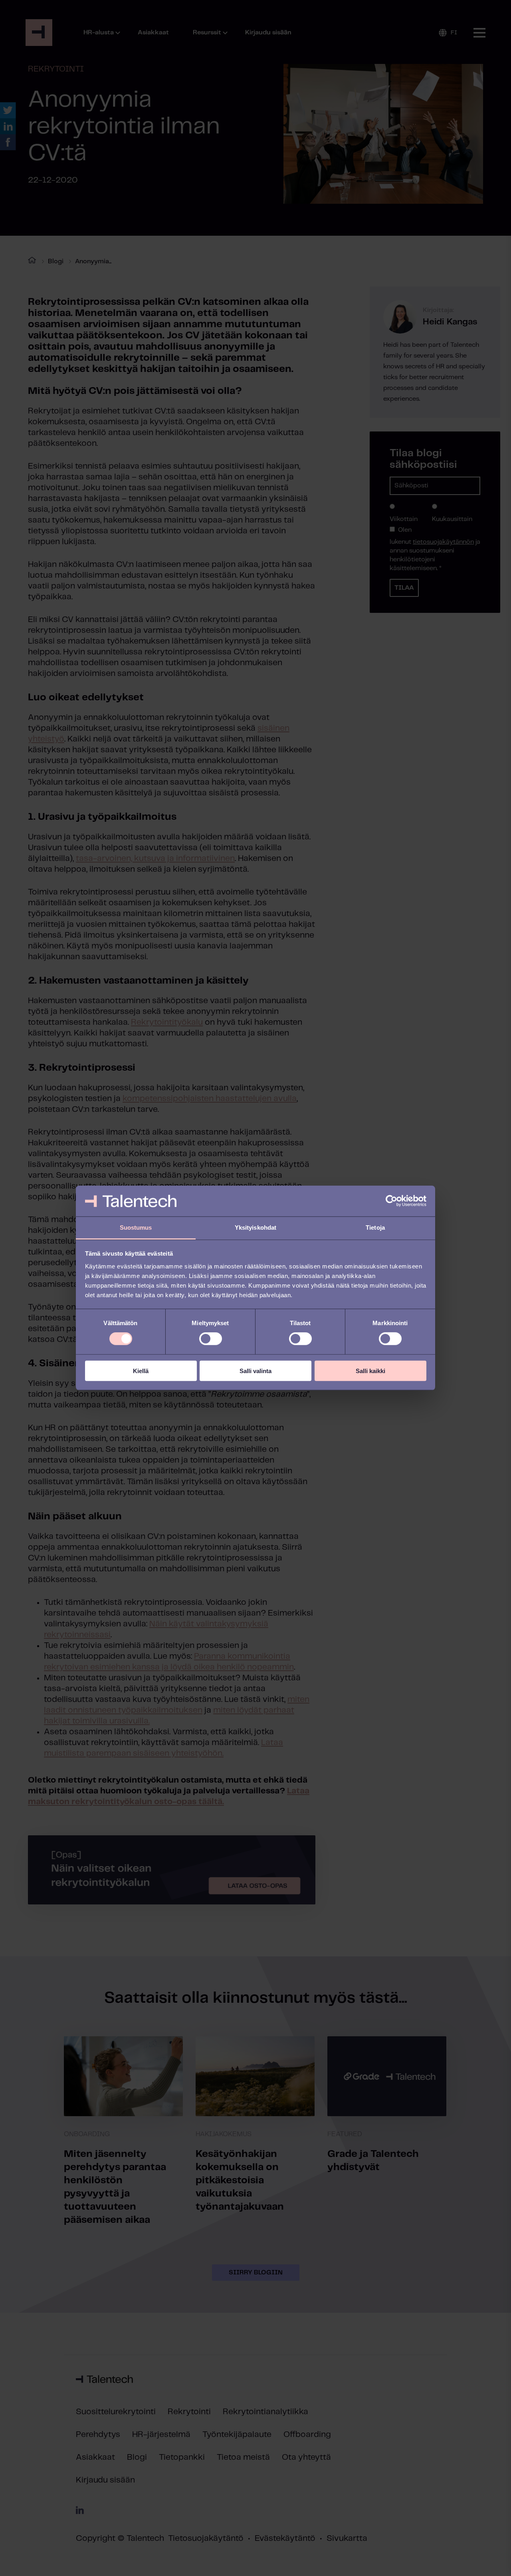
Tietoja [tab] (375, 1227)
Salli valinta (255, 1370)
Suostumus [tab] (136, 1227)
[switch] (211, 1339)
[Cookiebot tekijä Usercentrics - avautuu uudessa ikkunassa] (391, 1201)
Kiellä (141, 1370)
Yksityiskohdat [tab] (255, 1227)
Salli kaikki (370, 1370)
